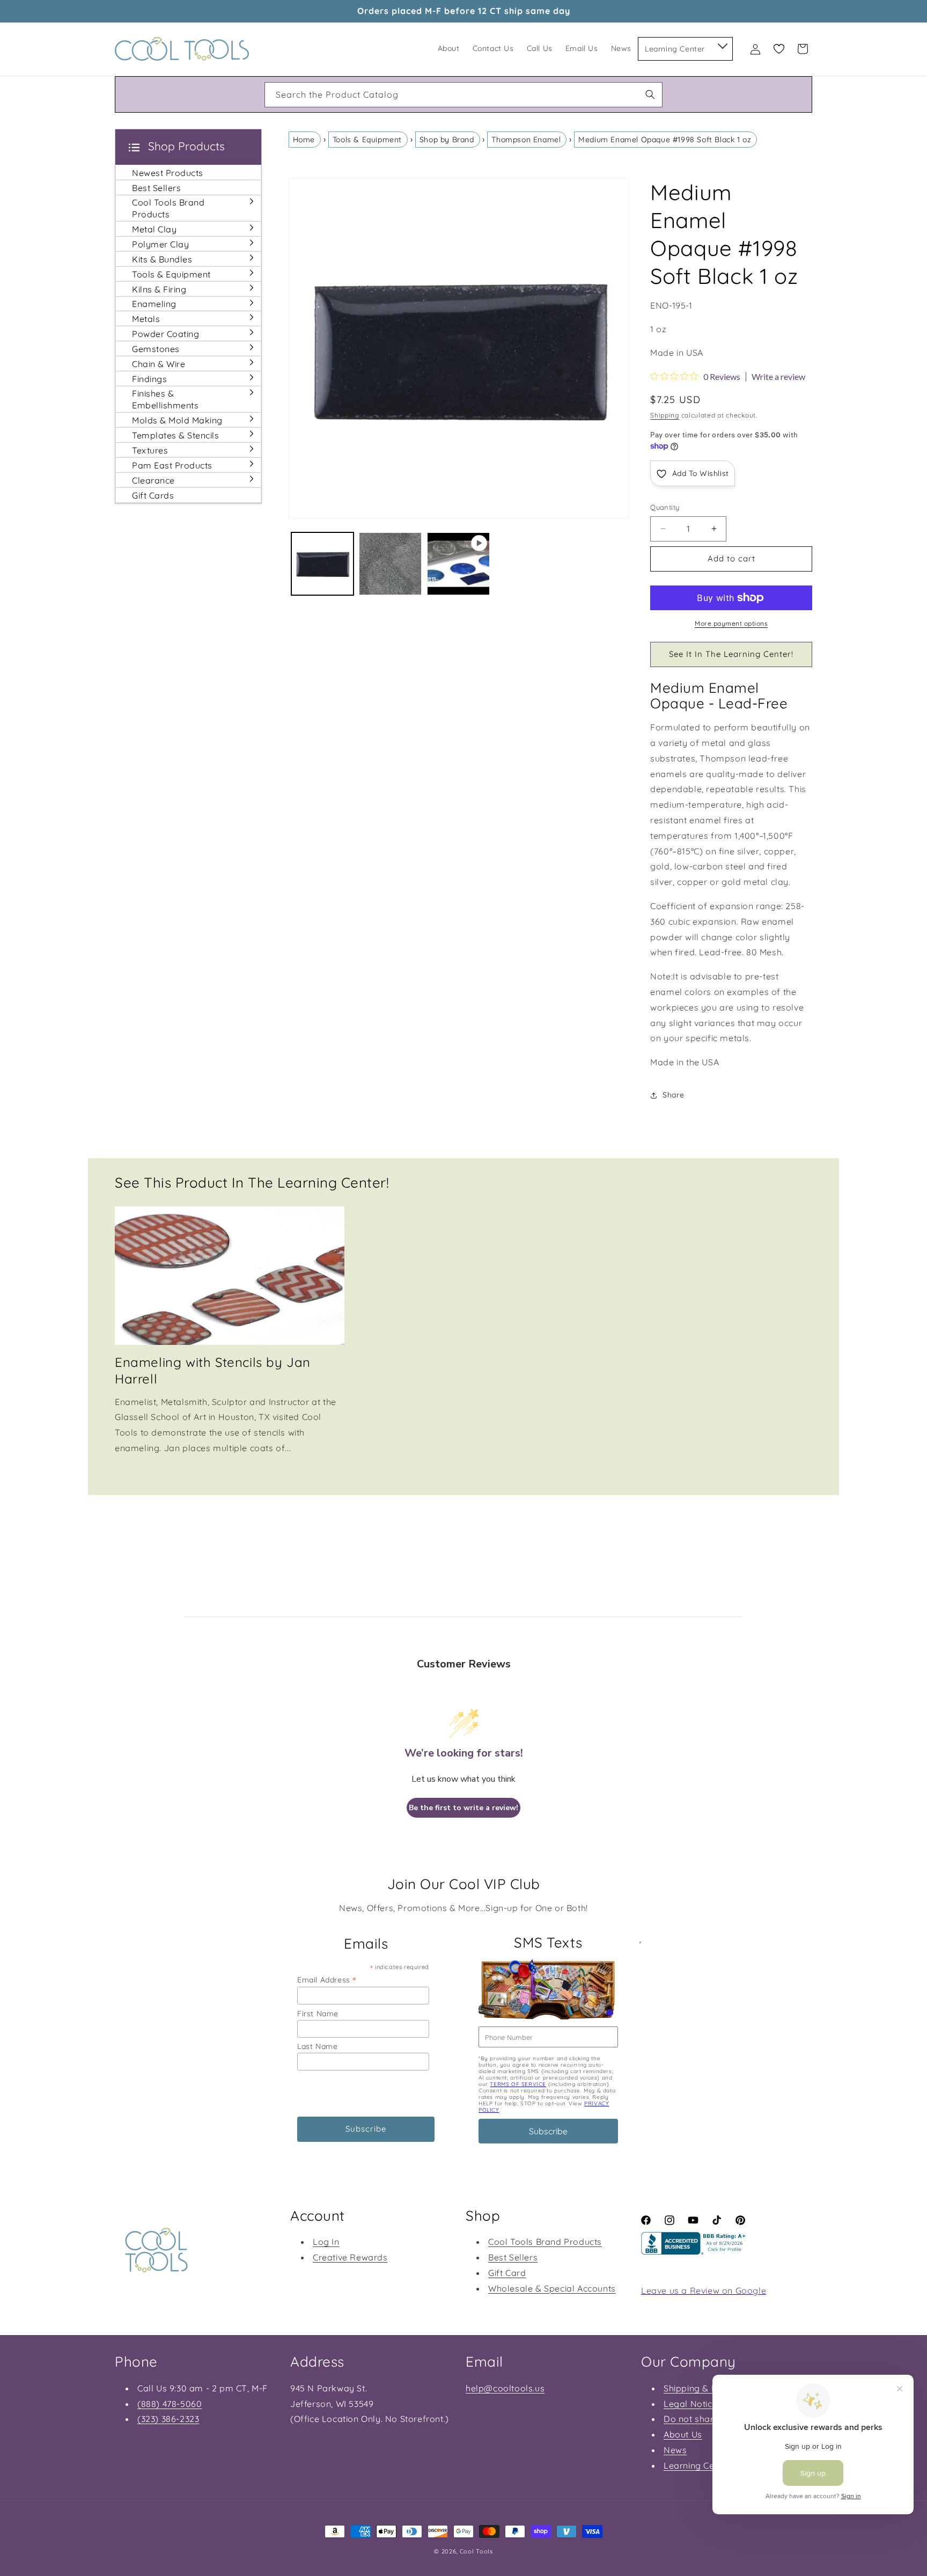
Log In (326, 2242)
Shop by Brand (447, 140)
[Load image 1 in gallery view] (323, 564)
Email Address (327, 1979)
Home (304, 140)
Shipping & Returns (704, 2388)
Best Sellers (513, 2257)
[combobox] (464, 95)
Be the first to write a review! (464, 1808)
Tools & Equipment (367, 140)
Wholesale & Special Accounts (552, 2288)
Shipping (665, 415)
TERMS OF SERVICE (518, 2084)
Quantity (665, 507)
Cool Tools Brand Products (545, 2242)
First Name (318, 2014)
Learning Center (697, 2465)
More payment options (731, 623)
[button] (722, 44)
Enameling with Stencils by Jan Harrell (213, 1370)
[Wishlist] (779, 49)
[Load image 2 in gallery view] (390, 564)
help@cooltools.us (505, 2388)
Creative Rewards (350, 2257)
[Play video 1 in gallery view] (458, 564)
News (675, 2450)
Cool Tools (476, 2551)
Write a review (778, 377)
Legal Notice (690, 2404)
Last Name (317, 2046)
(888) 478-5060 (170, 2404)
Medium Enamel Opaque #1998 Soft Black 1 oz (665, 140)
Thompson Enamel (526, 140)
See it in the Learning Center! (731, 654)
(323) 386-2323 (168, 2419)
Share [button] (673, 1095)
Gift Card (507, 2273)
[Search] (650, 94)
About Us (683, 2434)
